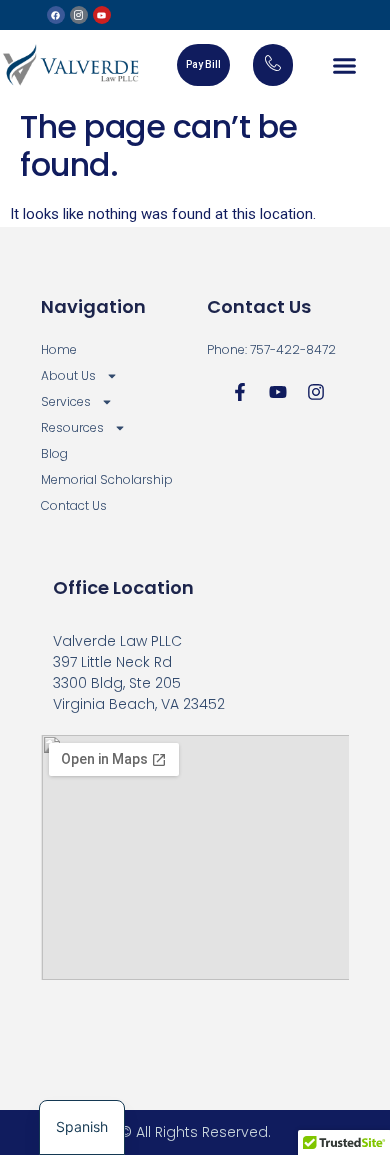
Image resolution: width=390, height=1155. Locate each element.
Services (66, 401)
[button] (345, 65)
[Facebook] (56, 15)
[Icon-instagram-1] (79, 15)
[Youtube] (102, 15)
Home (59, 349)
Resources (72, 427)
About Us (68, 375)
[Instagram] (316, 392)
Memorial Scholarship (107, 479)
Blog (54, 453)
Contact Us (74, 505)
